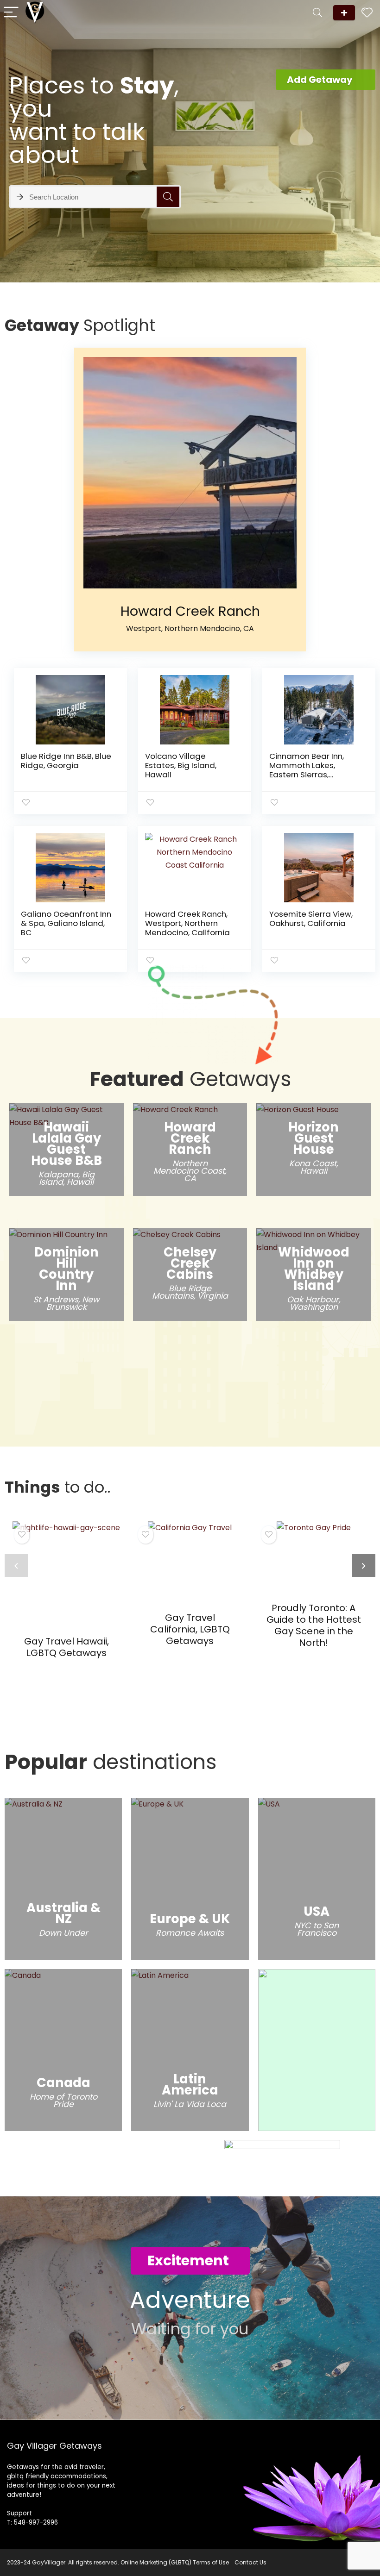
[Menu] (11, 13)
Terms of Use (211, 2562)
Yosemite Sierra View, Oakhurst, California (311, 919)
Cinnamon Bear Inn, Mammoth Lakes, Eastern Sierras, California (307, 770)
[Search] (317, 13)
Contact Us (250, 2562)
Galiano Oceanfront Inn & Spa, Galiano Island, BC (66, 923)
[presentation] (16, 1565)
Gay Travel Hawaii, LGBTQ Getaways (66, 1647)
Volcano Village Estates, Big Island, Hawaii (181, 765)
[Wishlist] (367, 13)
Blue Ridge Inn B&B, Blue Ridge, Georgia (66, 761)
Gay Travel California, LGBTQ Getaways (190, 1629)
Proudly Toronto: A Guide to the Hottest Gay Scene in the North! (314, 1625)
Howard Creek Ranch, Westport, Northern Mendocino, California (187, 923)
